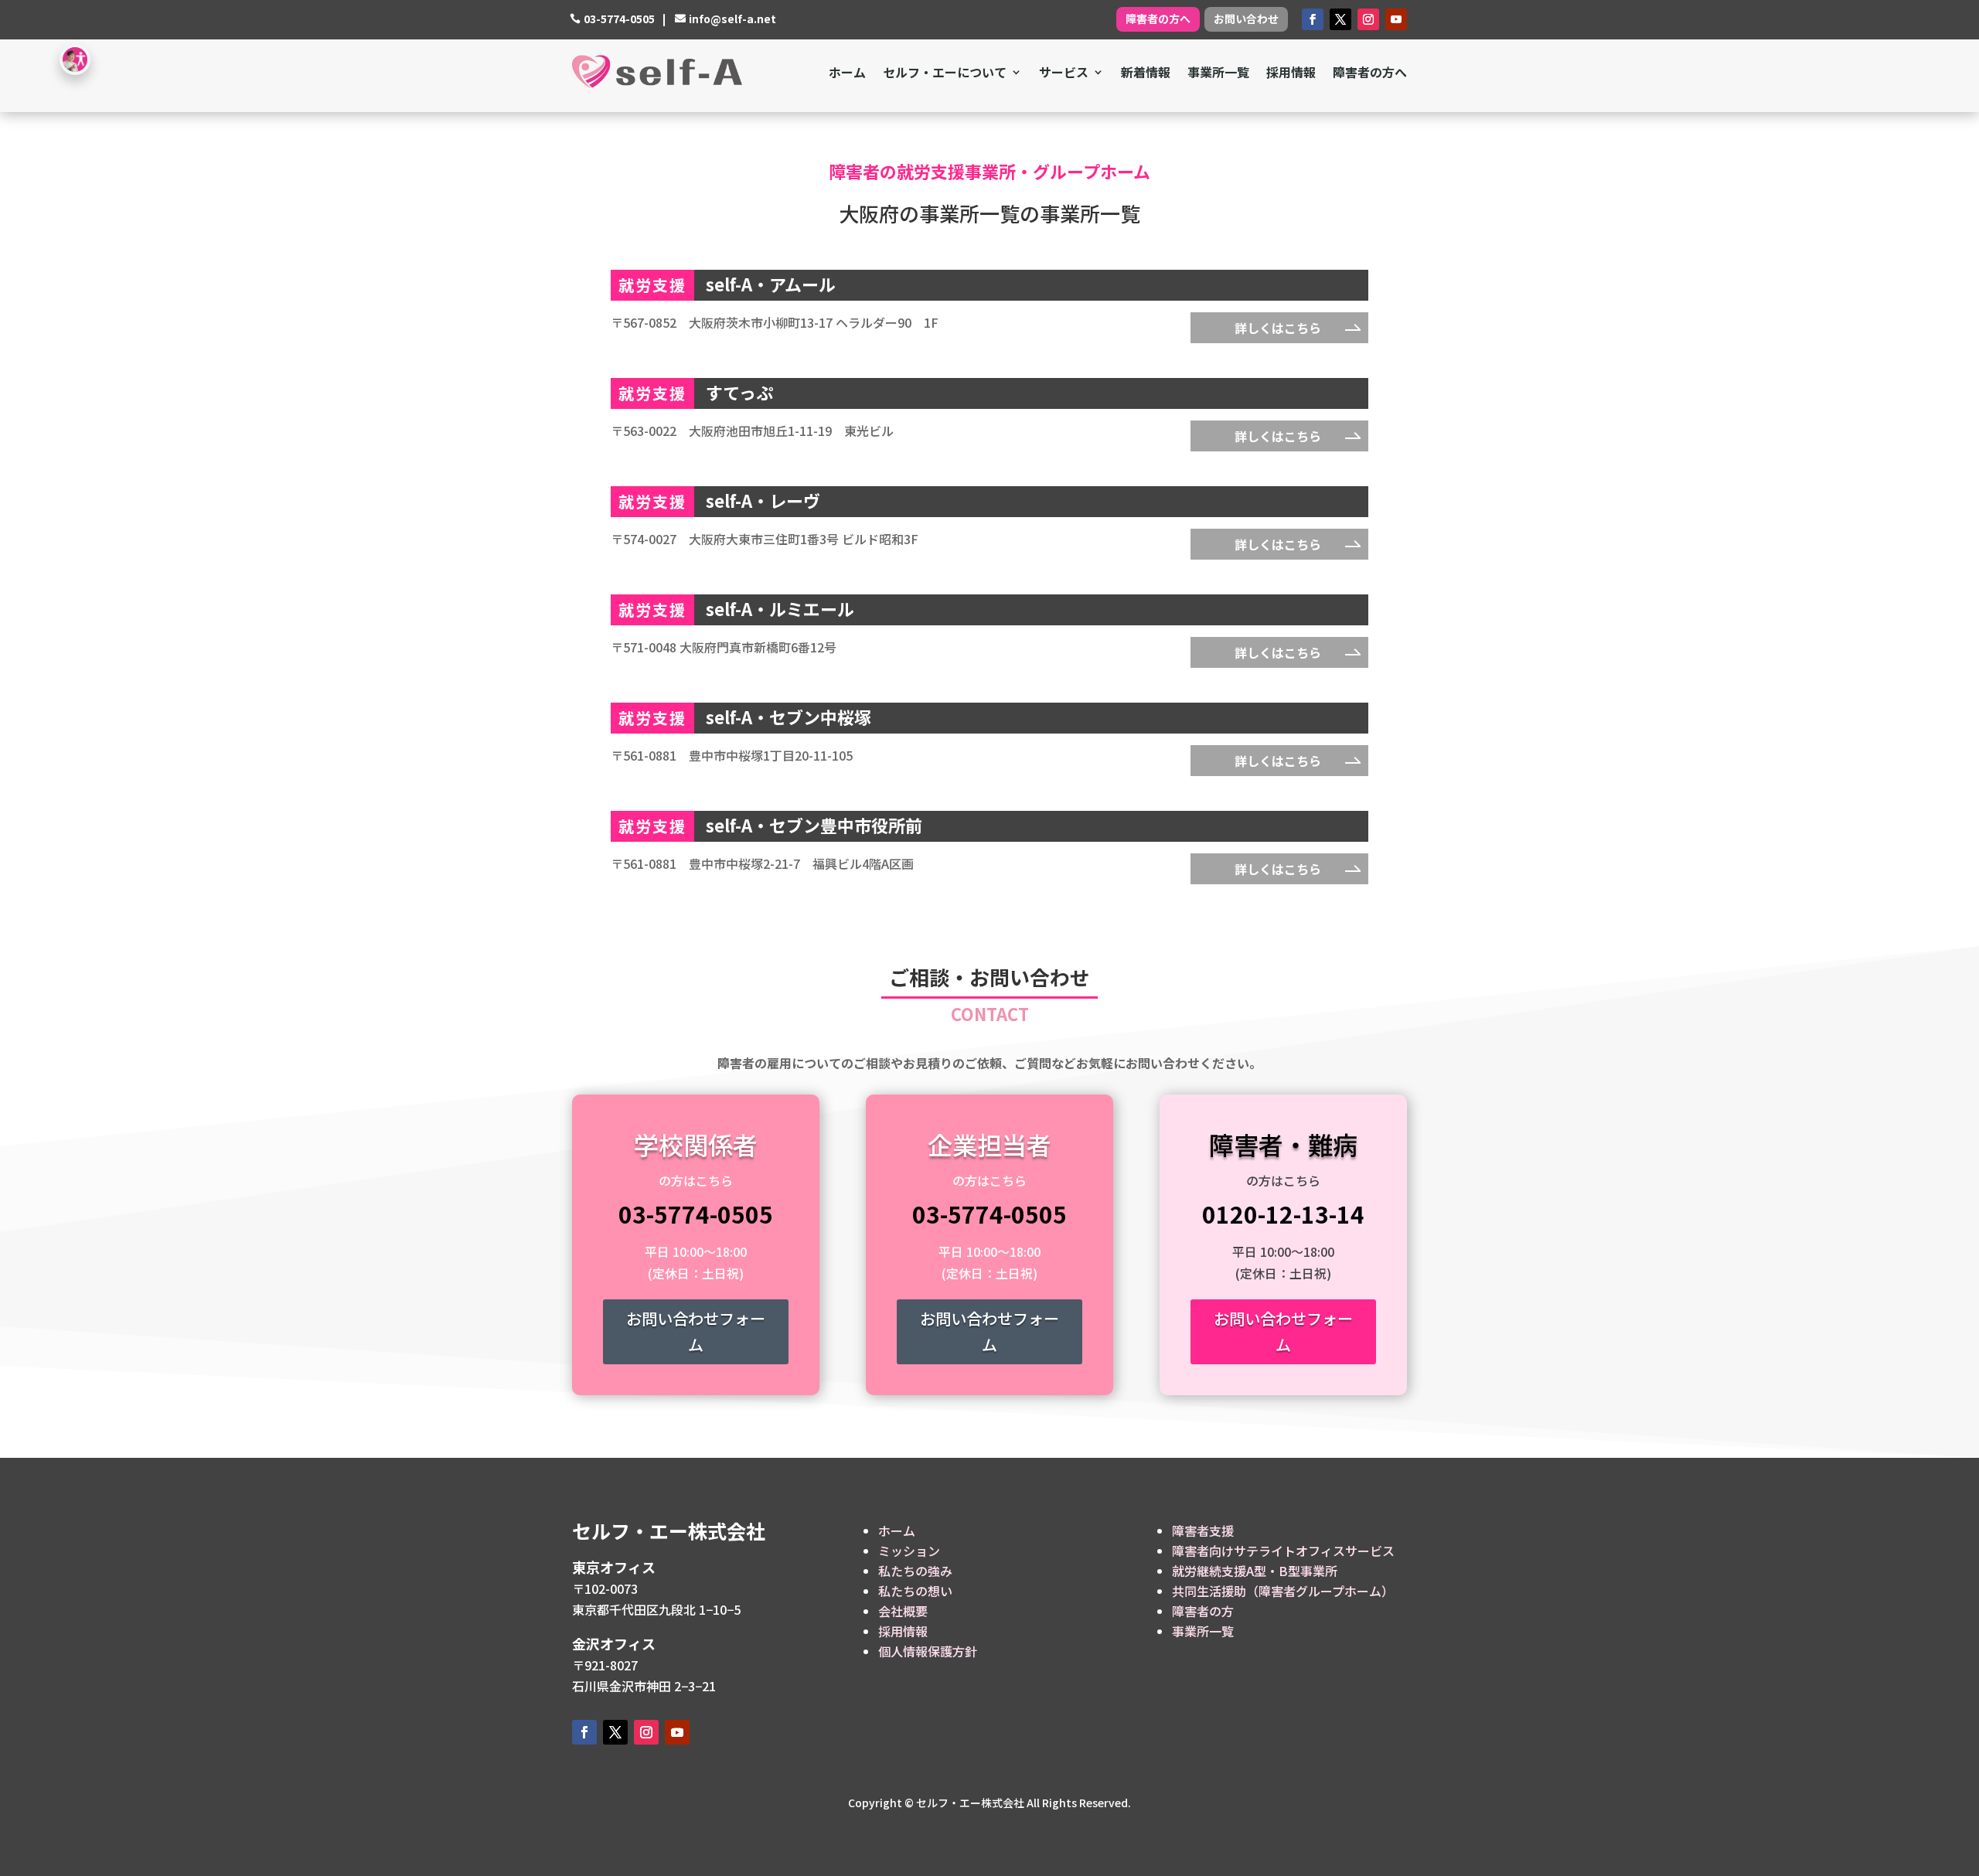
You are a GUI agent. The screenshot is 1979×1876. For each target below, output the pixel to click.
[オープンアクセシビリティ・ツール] (75, 60)
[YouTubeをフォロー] (1396, 19)
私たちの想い (915, 1591)
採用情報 (1291, 72)
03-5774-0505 (619, 19)
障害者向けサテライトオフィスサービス (1283, 1551)
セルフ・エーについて (945, 72)
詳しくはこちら (1278, 328)
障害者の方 (1203, 1611)
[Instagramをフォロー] (1368, 19)
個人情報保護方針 (928, 1651)
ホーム (847, 72)
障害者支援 (1203, 1530)
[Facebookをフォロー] (1313, 19)
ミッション (909, 1551)
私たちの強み (915, 1571)
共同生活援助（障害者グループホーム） (1283, 1591)
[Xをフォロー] (1340, 19)
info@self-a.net (732, 19)
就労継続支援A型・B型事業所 (1255, 1571)
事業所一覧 (1218, 72)
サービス (1064, 72)
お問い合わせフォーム (696, 1331)
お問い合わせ (1246, 19)
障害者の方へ (1158, 19)
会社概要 (903, 1611)
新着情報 (1146, 72)
